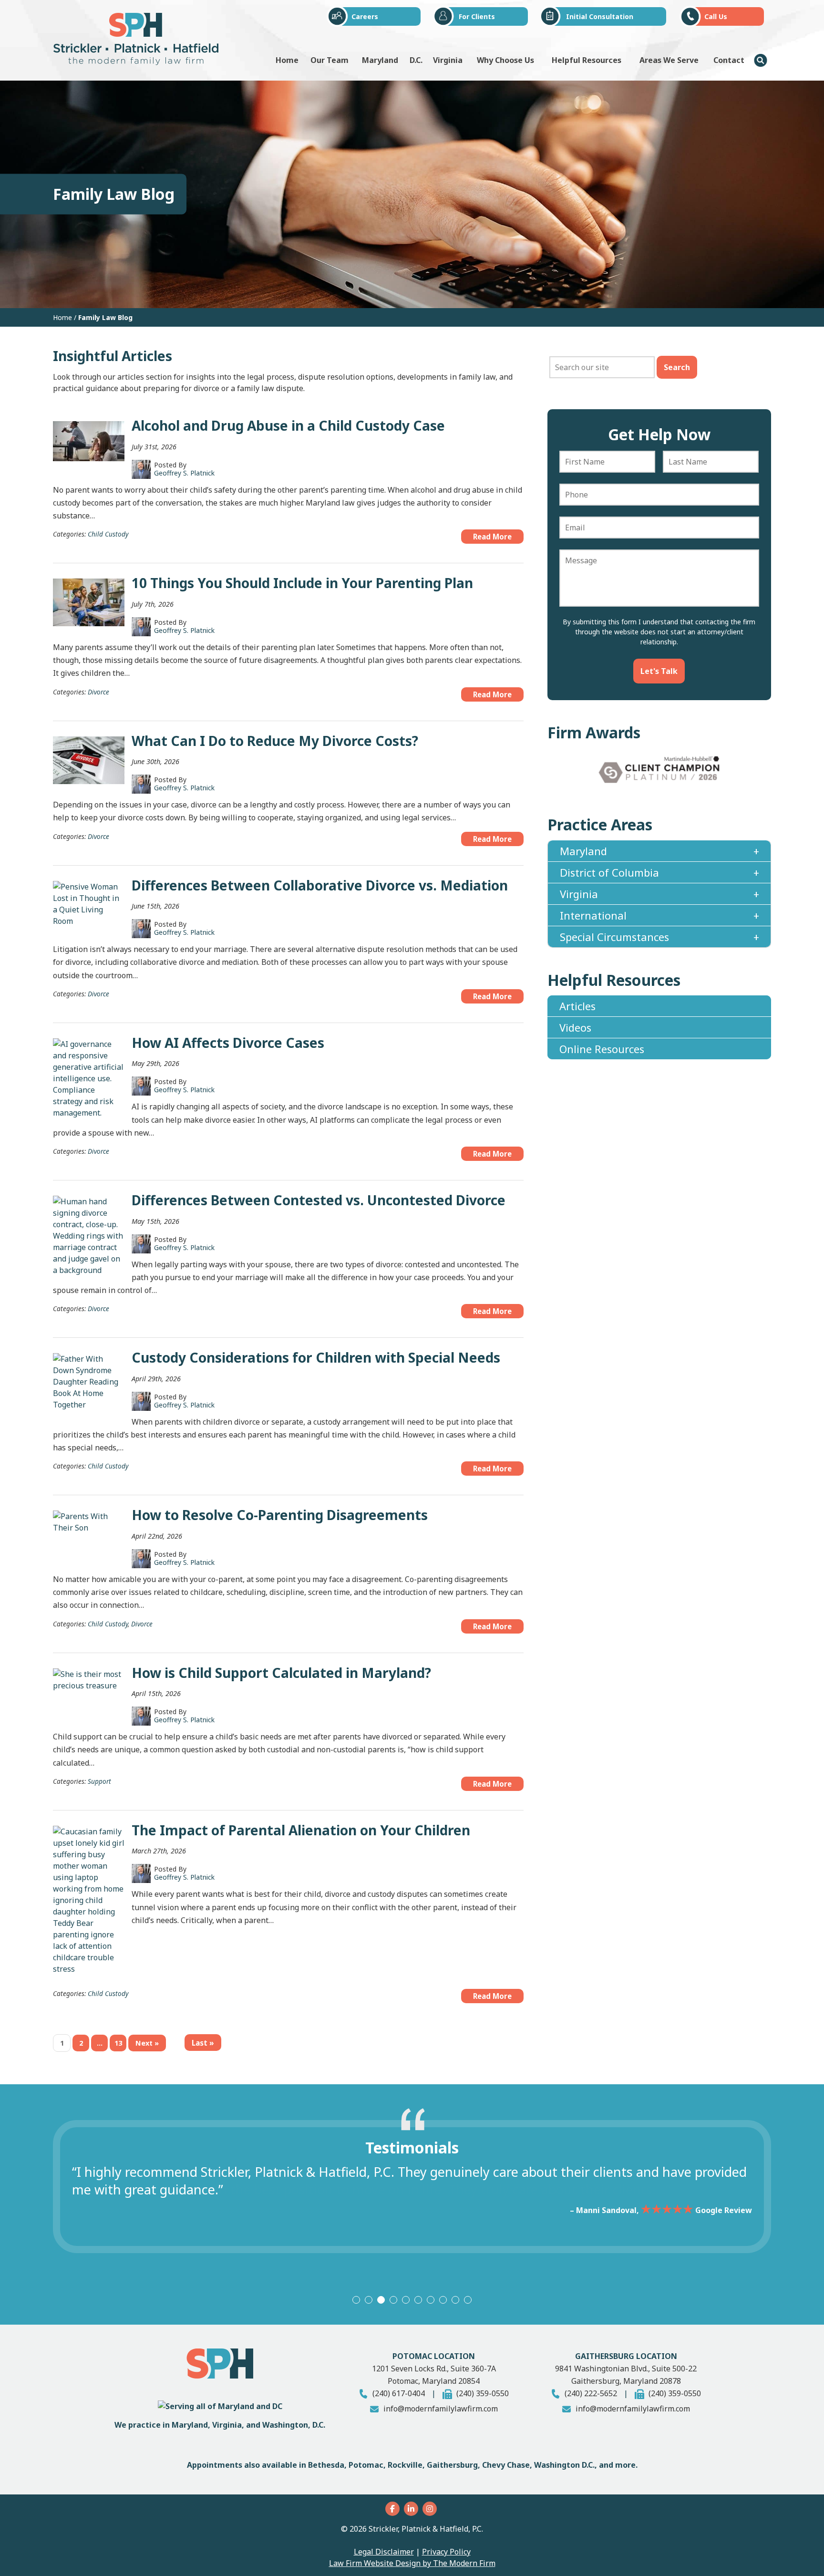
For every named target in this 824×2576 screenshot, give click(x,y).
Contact (729, 60)
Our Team (330, 60)
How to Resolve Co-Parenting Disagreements (280, 1515)
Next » (147, 2043)
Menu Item (761, 60)
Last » (203, 2043)
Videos (575, 1027)
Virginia (448, 60)
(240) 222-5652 (591, 2393)
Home (287, 60)
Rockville (405, 2465)
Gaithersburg (452, 2465)
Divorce (98, 692)
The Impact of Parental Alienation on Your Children (301, 1830)
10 (468, 2300)
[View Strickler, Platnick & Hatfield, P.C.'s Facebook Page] (394, 2509)
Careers (365, 16)
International (593, 915)
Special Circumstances (614, 937)
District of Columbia (609, 872)
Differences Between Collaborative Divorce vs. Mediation (320, 885)
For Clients (477, 16)
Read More (492, 537)
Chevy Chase (506, 2465)
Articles (577, 1006)
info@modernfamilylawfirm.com (441, 2409)
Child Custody (108, 534)
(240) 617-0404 (399, 2393)
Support (99, 1781)
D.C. (416, 60)
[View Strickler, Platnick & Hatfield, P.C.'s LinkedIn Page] (412, 2509)
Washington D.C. (564, 2465)
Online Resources (602, 1049)
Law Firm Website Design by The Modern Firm (412, 2563)
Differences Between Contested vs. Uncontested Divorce (319, 1200)
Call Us (716, 16)
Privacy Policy (446, 2552)
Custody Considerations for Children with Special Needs (316, 1357)
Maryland (380, 60)
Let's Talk (659, 671)
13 (118, 2043)
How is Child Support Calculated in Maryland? (281, 1673)
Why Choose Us (505, 60)
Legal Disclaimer (384, 2552)
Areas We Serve (669, 60)
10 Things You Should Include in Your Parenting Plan (302, 583)
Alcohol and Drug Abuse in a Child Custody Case (288, 425)
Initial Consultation (600, 16)
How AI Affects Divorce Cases (228, 1043)
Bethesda (326, 2465)
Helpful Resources (587, 60)
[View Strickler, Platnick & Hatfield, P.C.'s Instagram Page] (431, 2509)
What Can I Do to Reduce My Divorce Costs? (275, 741)
